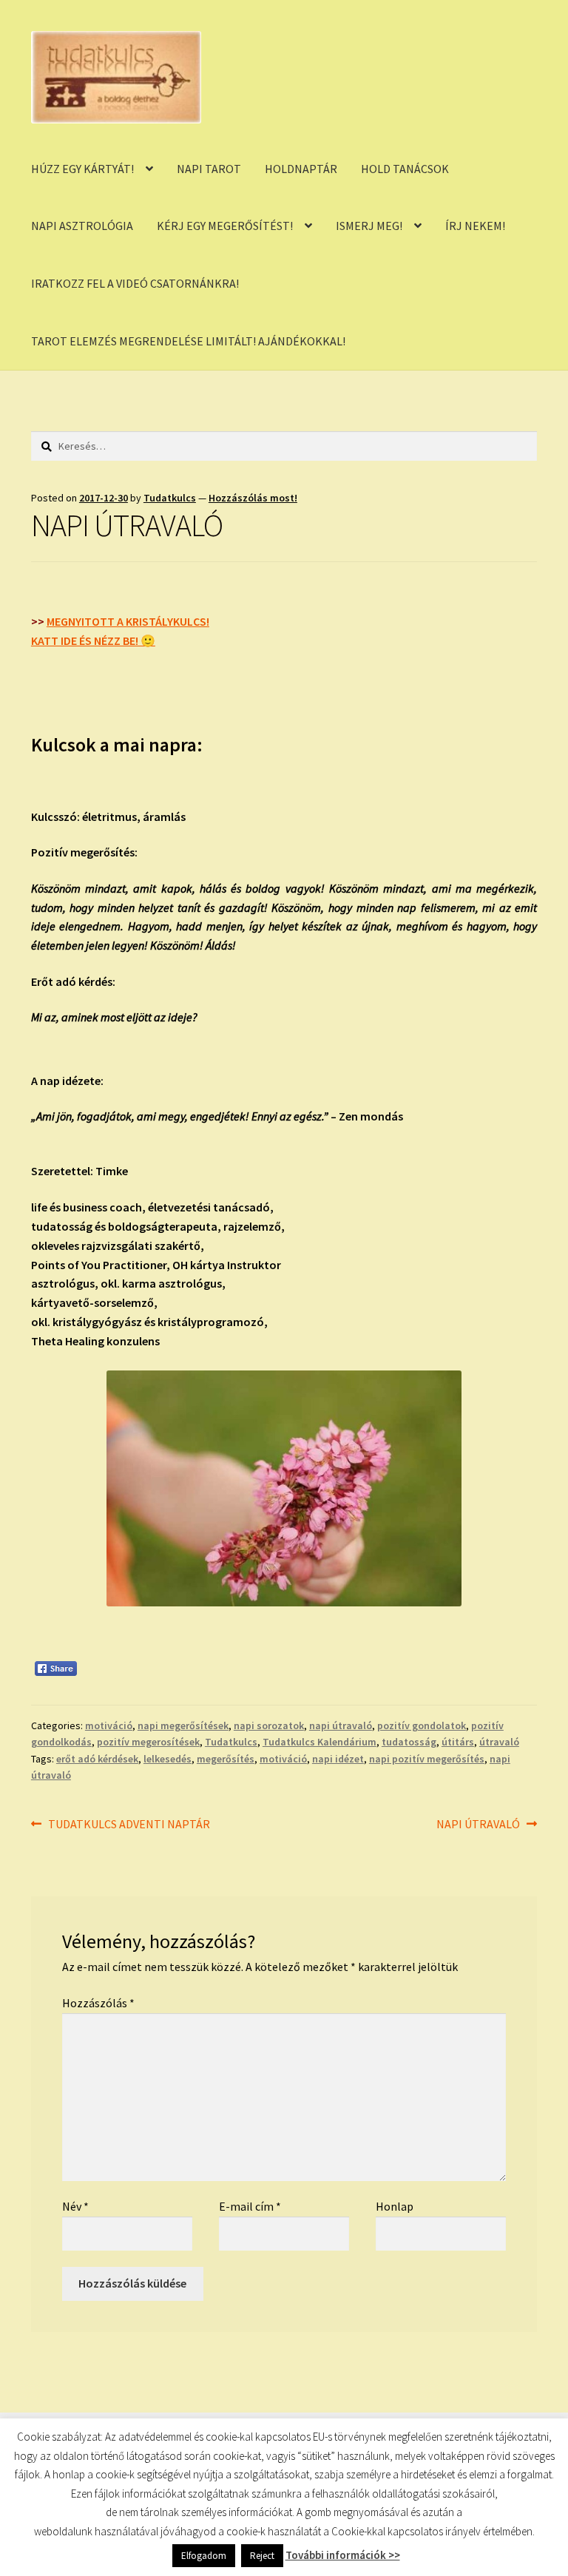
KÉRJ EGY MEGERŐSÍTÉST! (225, 226)
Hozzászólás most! (253, 498)
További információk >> (343, 2555)
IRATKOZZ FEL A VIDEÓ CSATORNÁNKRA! (135, 283)
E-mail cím (250, 2206)
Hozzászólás (98, 2003)
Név (75, 2206)
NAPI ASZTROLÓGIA (82, 226)
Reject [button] (262, 2556)
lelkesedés (168, 1759)
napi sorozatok (269, 1725)
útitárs (458, 1742)
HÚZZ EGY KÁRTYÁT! (82, 169)
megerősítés (226, 1759)
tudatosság (409, 1742)
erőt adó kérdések (97, 1759)
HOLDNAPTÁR (301, 169)
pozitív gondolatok (422, 1725)
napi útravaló (341, 1725)
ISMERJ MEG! (369, 226)
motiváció (109, 1725)
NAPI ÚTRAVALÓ (478, 1825)
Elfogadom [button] (204, 2556)
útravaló (499, 1742)
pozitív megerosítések (148, 1742)
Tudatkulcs (170, 498)
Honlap (395, 2206)
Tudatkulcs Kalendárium (319, 1742)
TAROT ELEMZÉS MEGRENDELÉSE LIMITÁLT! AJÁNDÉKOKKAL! (188, 341)
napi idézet (338, 1759)
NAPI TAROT (209, 169)
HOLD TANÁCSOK (405, 169)
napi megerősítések (183, 1725)
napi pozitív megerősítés (427, 1759)
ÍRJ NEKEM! (475, 226)
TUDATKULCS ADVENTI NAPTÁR (129, 1825)
